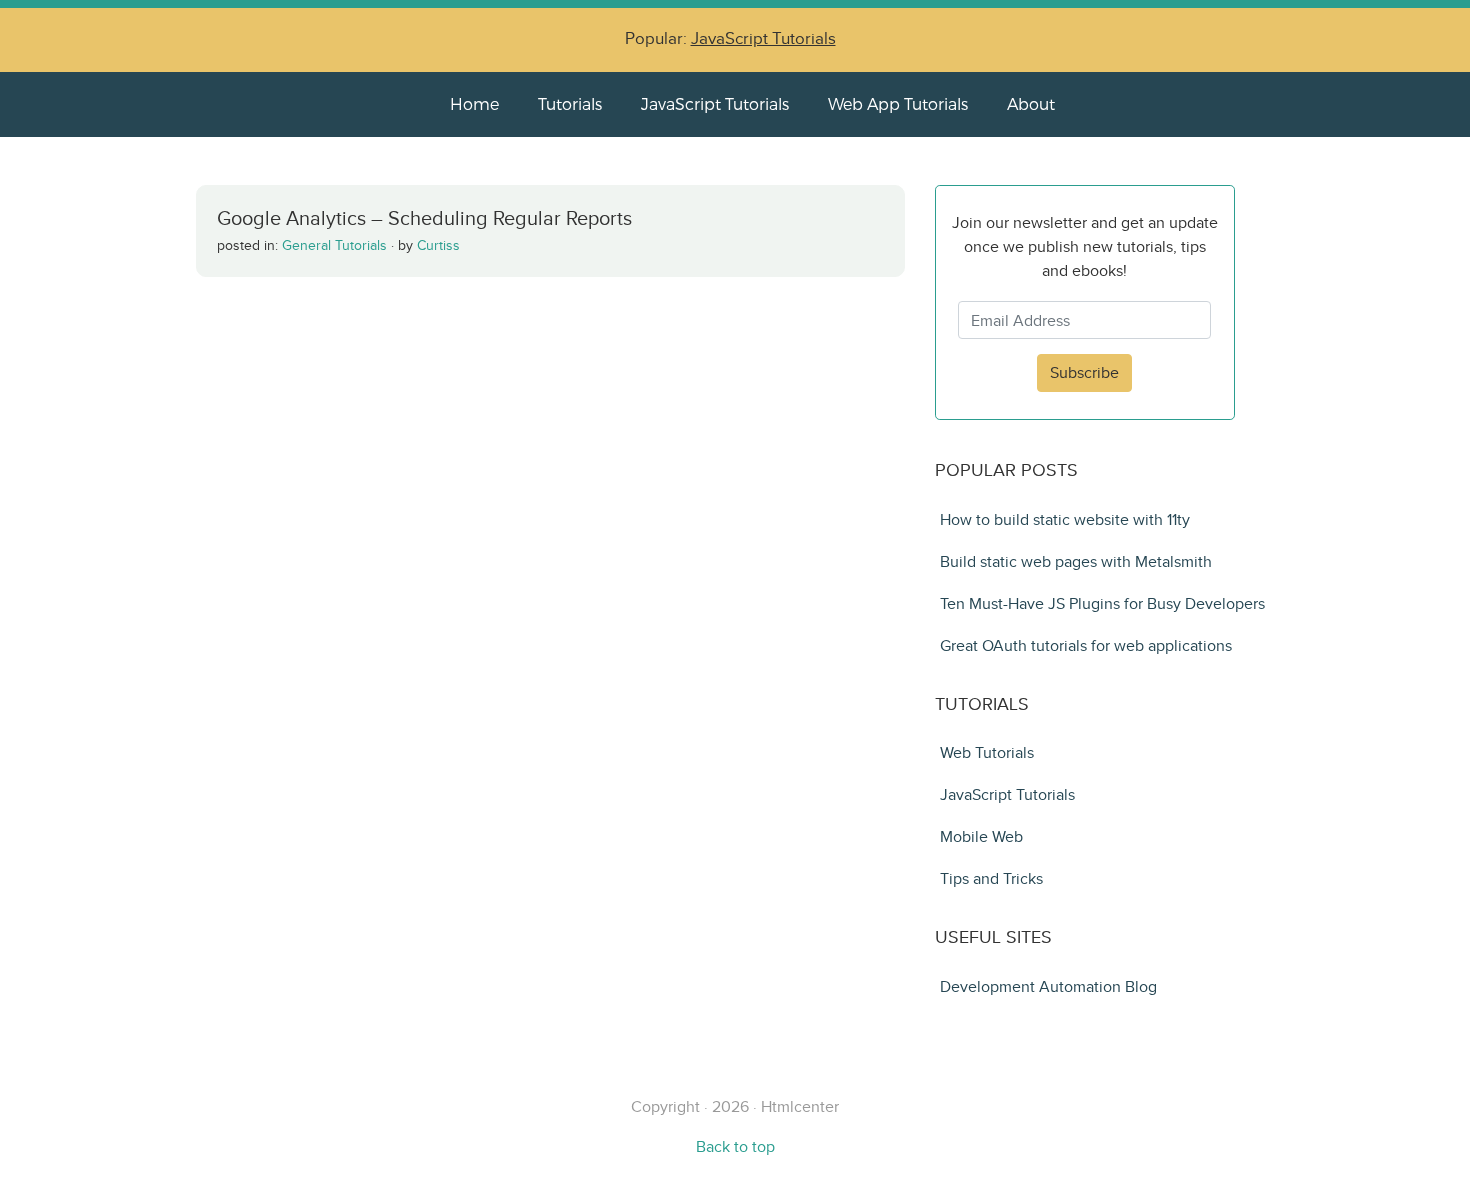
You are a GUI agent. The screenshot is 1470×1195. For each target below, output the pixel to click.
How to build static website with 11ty (1065, 519)
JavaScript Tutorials (763, 38)
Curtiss (438, 245)
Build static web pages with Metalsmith (1076, 561)
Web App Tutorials (898, 103)
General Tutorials (334, 245)
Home (474, 103)
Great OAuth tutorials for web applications (1086, 645)
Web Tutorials (987, 752)
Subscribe (1084, 372)
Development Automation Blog (1048, 986)
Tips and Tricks (991, 878)
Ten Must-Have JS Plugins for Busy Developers (1102, 603)
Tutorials (570, 103)
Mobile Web (981, 836)
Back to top (735, 1146)
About (1031, 103)
